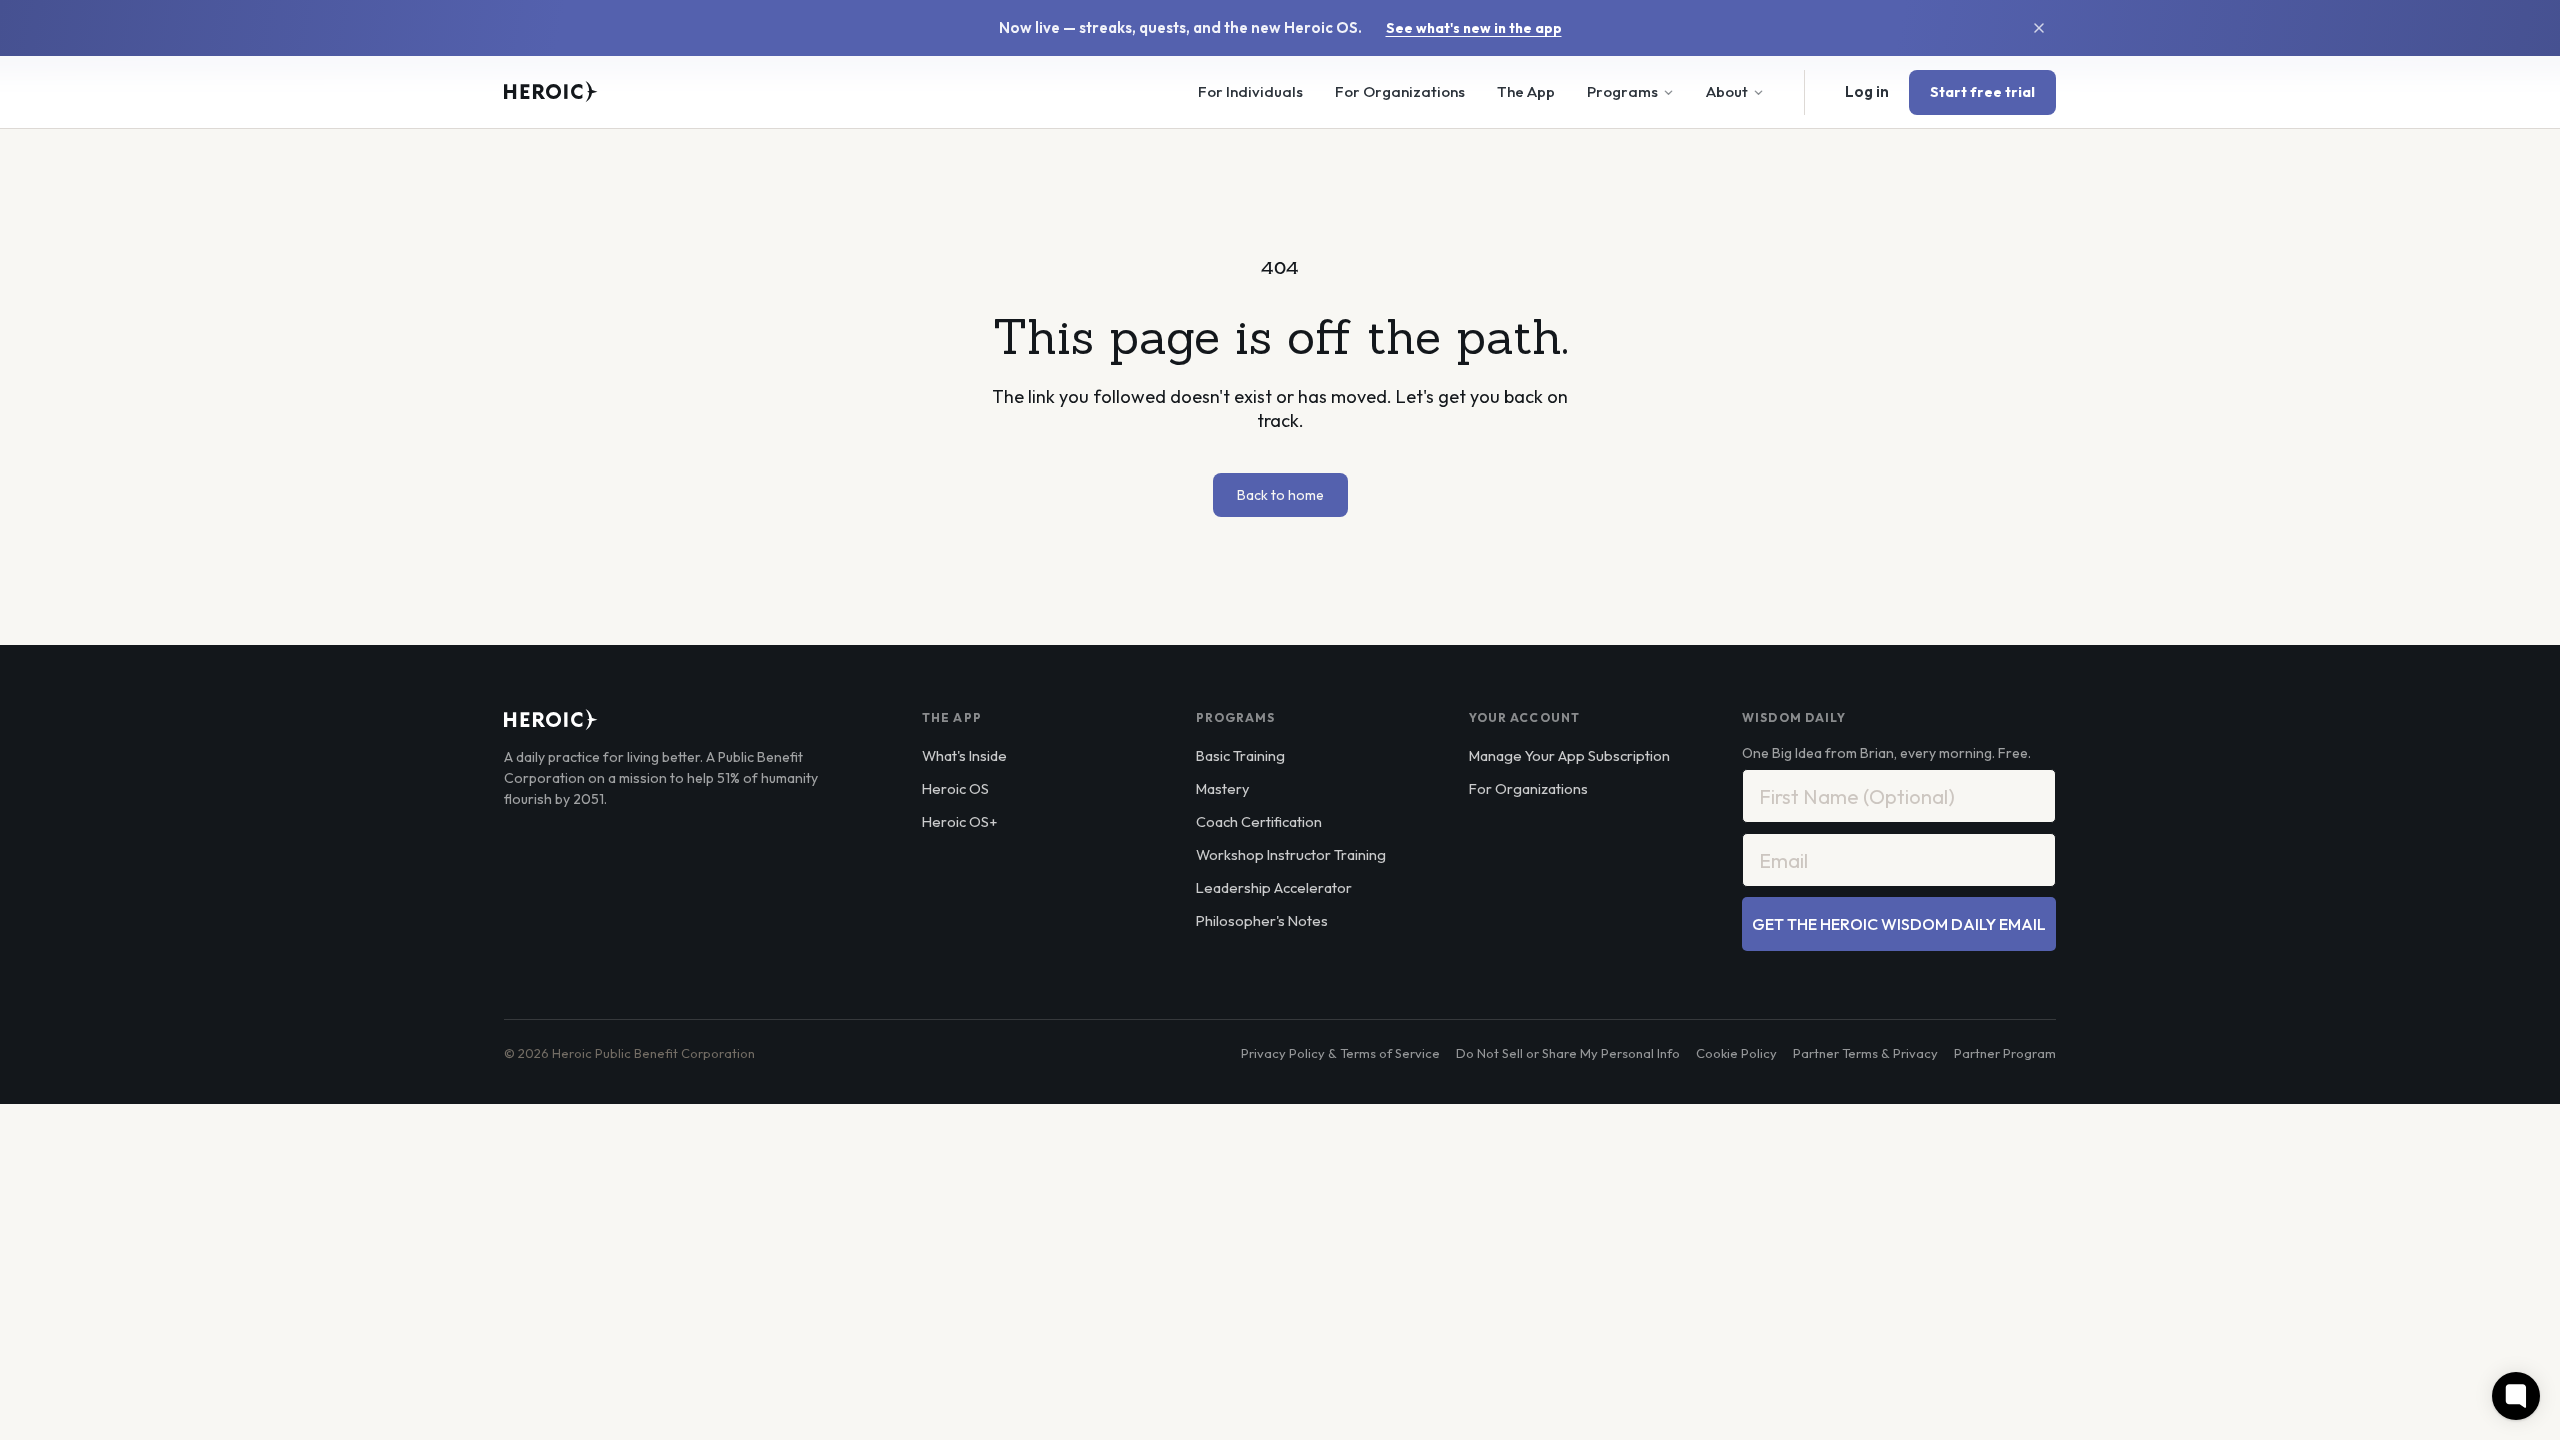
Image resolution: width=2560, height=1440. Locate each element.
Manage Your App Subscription (1569, 755)
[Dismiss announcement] (2039, 28)
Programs (1622, 91)
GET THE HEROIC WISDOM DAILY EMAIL (1899, 924)
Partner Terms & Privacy (1865, 1053)
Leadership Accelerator (1274, 887)
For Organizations (1400, 91)
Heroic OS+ (959, 821)
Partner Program (2005, 1053)
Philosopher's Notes (1262, 920)
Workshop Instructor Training (1291, 854)
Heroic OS (955, 788)
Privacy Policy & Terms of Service (1340, 1053)
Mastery (1222, 788)
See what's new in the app (1474, 28)
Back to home (1280, 495)
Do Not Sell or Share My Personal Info (1568, 1053)
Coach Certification (1259, 821)
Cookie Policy (1736, 1053)
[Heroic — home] (551, 92)
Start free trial (1982, 92)
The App (1526, 91)
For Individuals (1250, 91)
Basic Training (1240, 755)
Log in (1867, 91)
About (1727, 91)
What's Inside (964, 755)
